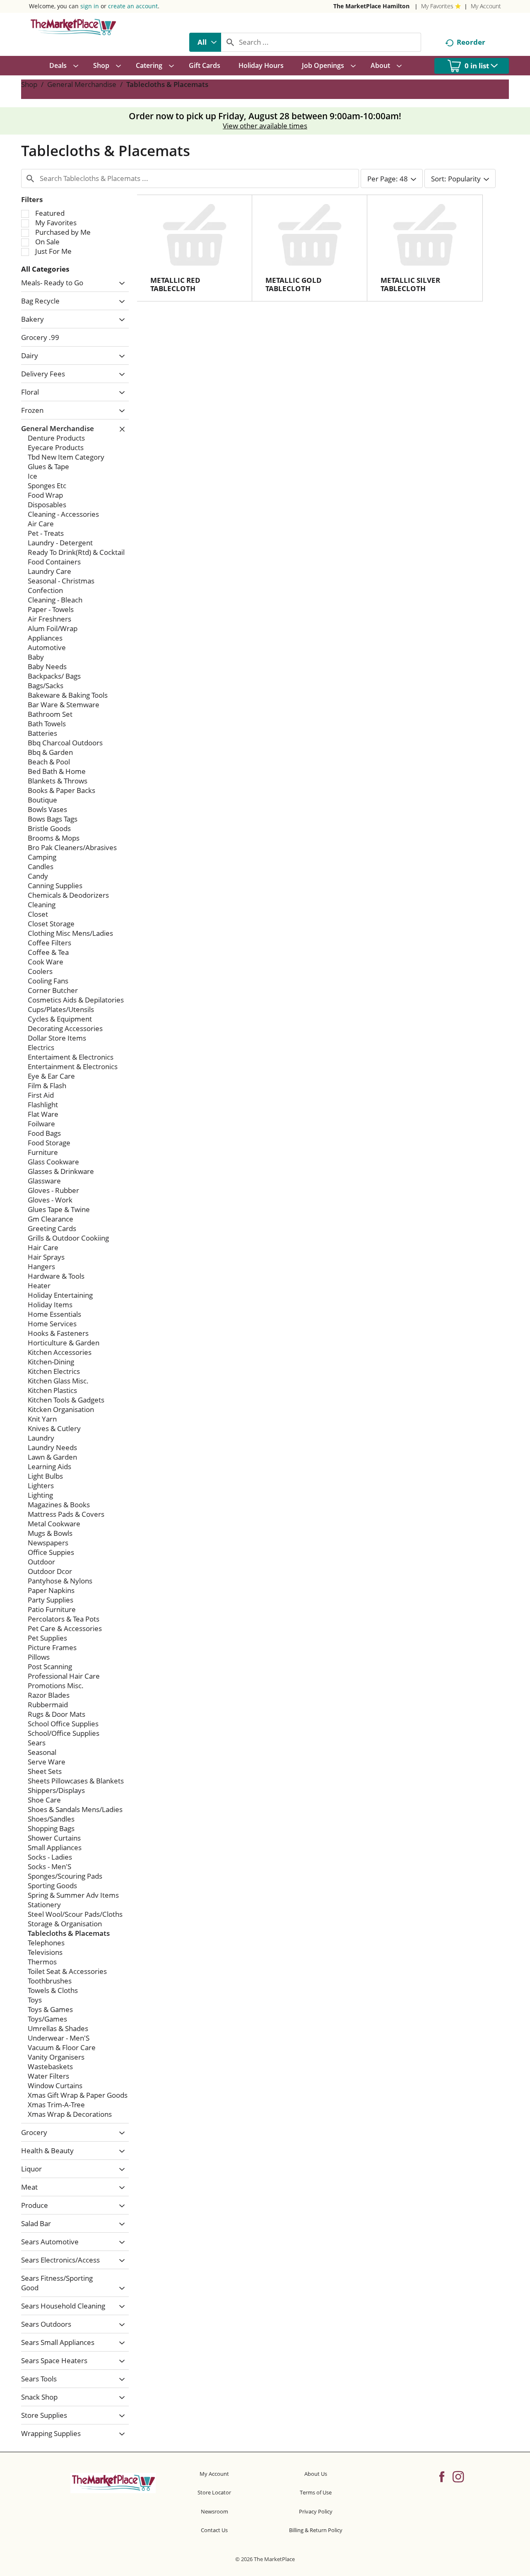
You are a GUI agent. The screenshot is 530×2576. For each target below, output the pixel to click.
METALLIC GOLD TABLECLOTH (294, 284)
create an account (133, 6)
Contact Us (214, 2530)
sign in (90, 6)
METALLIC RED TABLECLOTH (175, 284)
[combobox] (205, 42)
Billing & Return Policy (316, 2530)
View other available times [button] (265, 126)
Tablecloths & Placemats (167, 84)
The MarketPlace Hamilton (371, 6)
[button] (120, 283)
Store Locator (214, 2492)
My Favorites (437, 6)
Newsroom (214, 2511)
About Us (316, 2474)
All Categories (45, 269)
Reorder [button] (471, 42)
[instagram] (458, 2476)
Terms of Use (316, 2492)
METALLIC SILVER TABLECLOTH (410, 284)
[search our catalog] (230, 42)
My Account (486, 6)
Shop (29, 84)
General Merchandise (82, 84)
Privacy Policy (316, 2511)
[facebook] (442, 2476)
